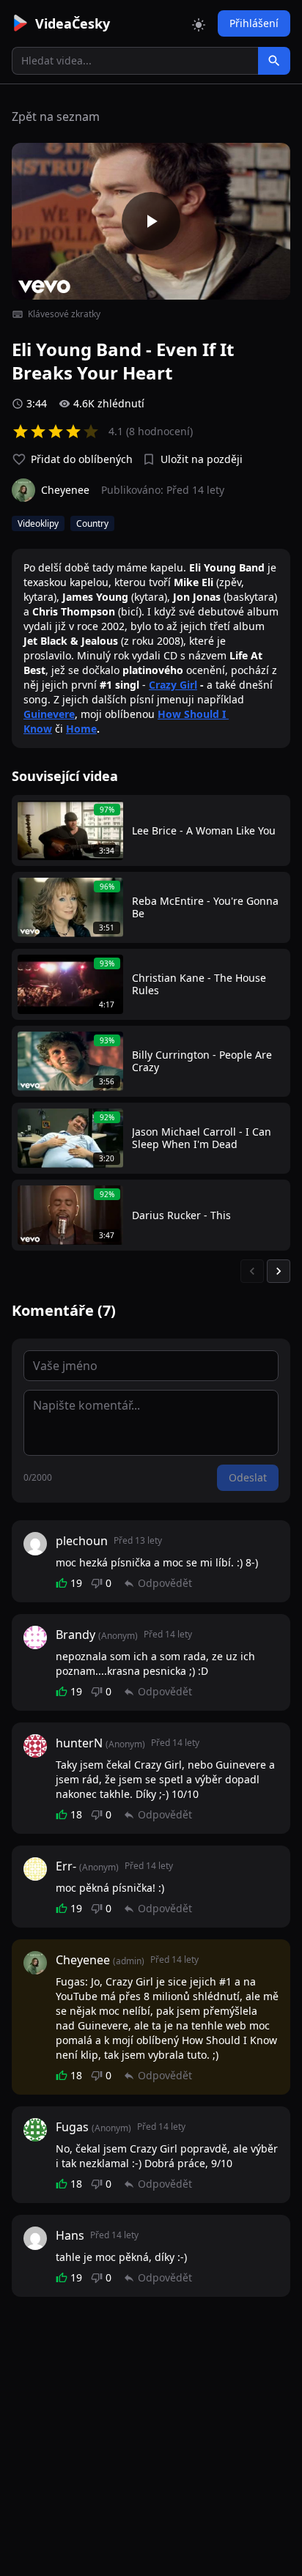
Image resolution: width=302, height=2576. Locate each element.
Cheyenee (83, 1960)
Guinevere (49, 714)
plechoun (82, 1541)
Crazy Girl (173, 685)
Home (81, 729)
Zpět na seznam (56, 116)
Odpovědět (165, 1583)
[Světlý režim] (199, 23)
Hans (70, 2235)
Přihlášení (254, 23)
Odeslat (248, 1477)
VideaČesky (73, 23)
